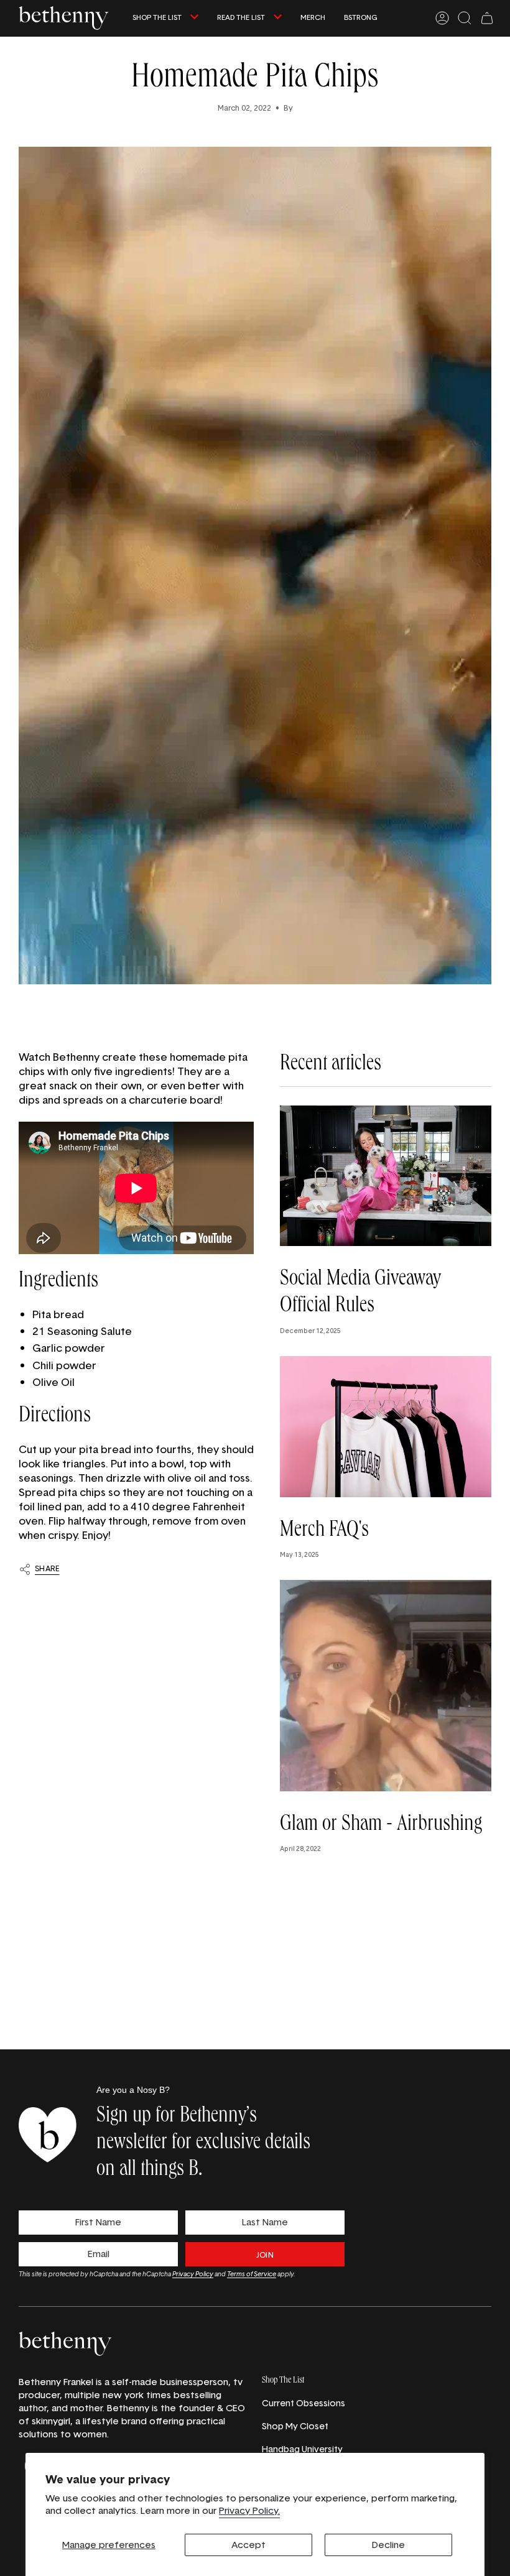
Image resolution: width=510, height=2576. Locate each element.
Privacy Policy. (249, 2510)
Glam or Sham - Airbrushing (381, 1826)
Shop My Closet (295, 2426)
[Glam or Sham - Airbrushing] (386, 1686)
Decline (388, 2545)
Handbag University (302, 2449)
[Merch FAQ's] (386, 1427)
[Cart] (487, 18)
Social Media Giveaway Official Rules (360, 1294)
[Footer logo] (65, 2344)
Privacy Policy (193, 2274)
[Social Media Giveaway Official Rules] (386, 1176)
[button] (165, 18)
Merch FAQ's (324, 1531)
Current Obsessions (304, 2403)
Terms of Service (252, 2274)
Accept (248, 2545)
